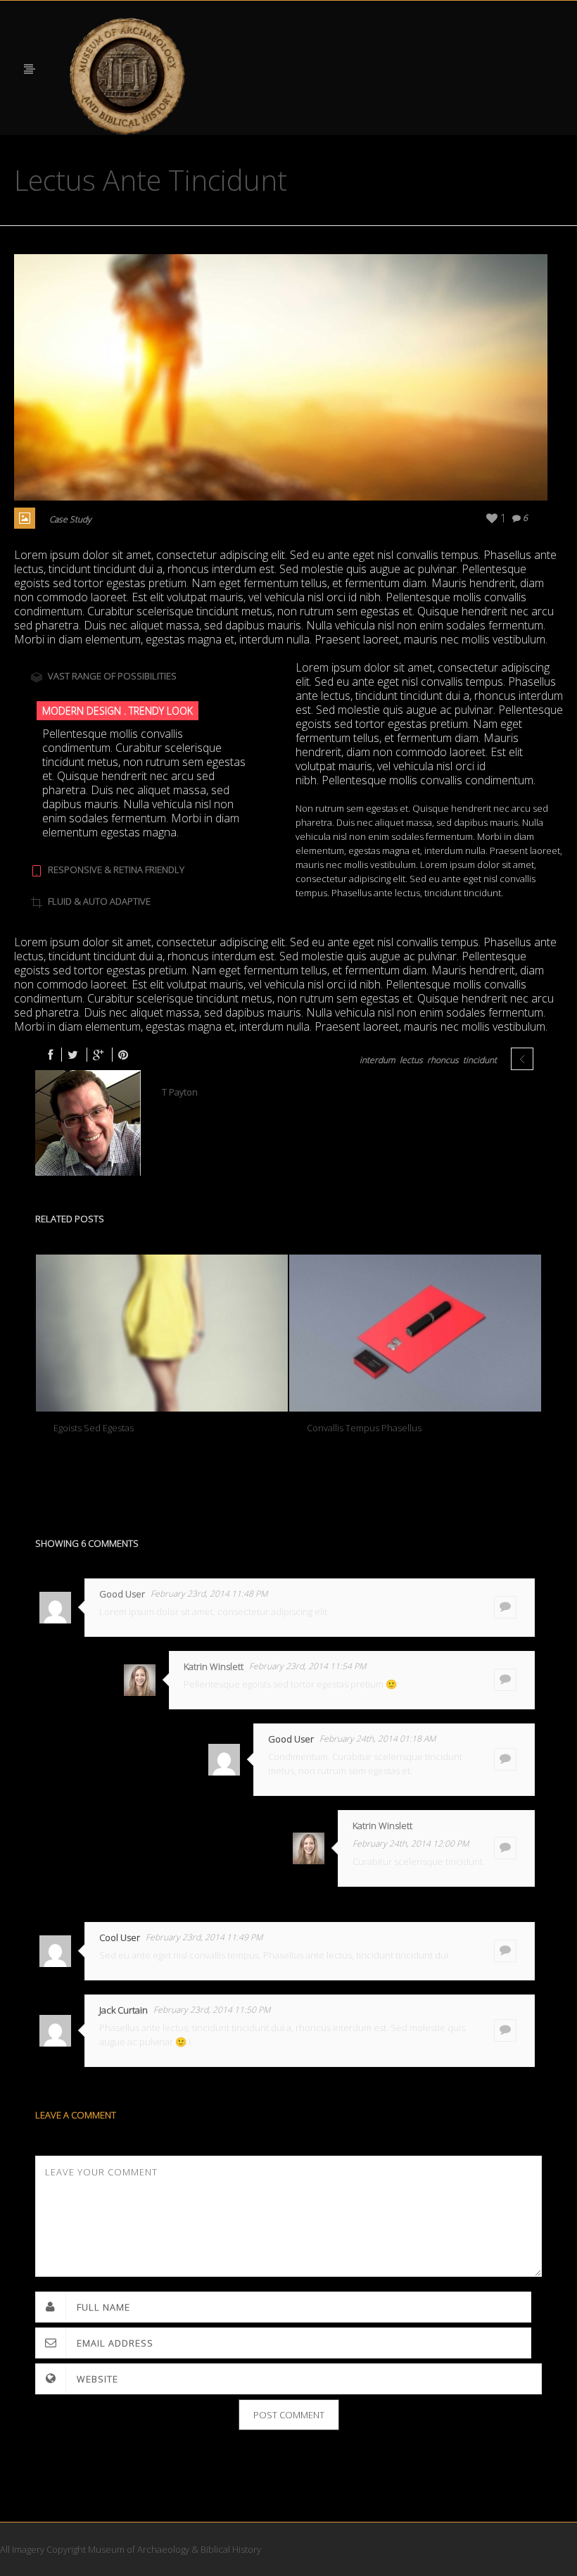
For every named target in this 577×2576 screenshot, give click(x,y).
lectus (411, 1060)
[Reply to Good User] (505, 1607)
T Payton (180, 1092)
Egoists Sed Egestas (94, 1428)
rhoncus (443, 1060)
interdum (378, 1060)
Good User (122, 1594)
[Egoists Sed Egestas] (162, 1333)
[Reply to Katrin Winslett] (505, 1680)
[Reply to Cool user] (505, 1951)
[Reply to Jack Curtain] (505, 2030)
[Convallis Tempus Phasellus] (415, 1333)
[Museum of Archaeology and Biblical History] (128, 77)
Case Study (70, 519)
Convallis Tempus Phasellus (364, 1428)
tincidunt (480, 1060)
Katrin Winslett (214, 1666)
